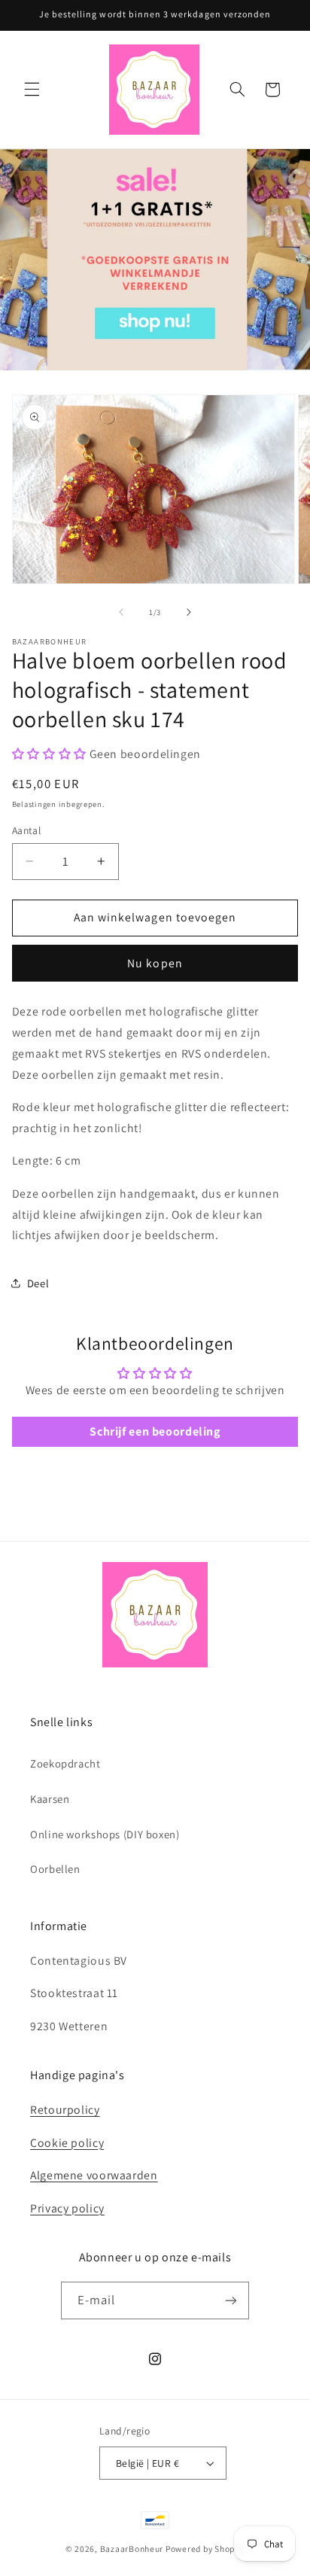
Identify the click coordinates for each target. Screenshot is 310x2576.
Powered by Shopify (205, 2549)
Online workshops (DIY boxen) (105, 1834)
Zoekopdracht (65, 1763)
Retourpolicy (65, 2110)
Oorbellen (55, 1869)
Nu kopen (155, 963)
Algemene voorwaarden (94, 2175)
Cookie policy (67, 2143)
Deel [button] (38, 1283)
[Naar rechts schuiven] (189, 612)
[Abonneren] (231, 2300)
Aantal (27, 830)
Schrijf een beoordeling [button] (155, 1431)
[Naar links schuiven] (121, 612)
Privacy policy (67, 2208)
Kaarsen (50, 1799)
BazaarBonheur (132, 2549)
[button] (32, 90)
